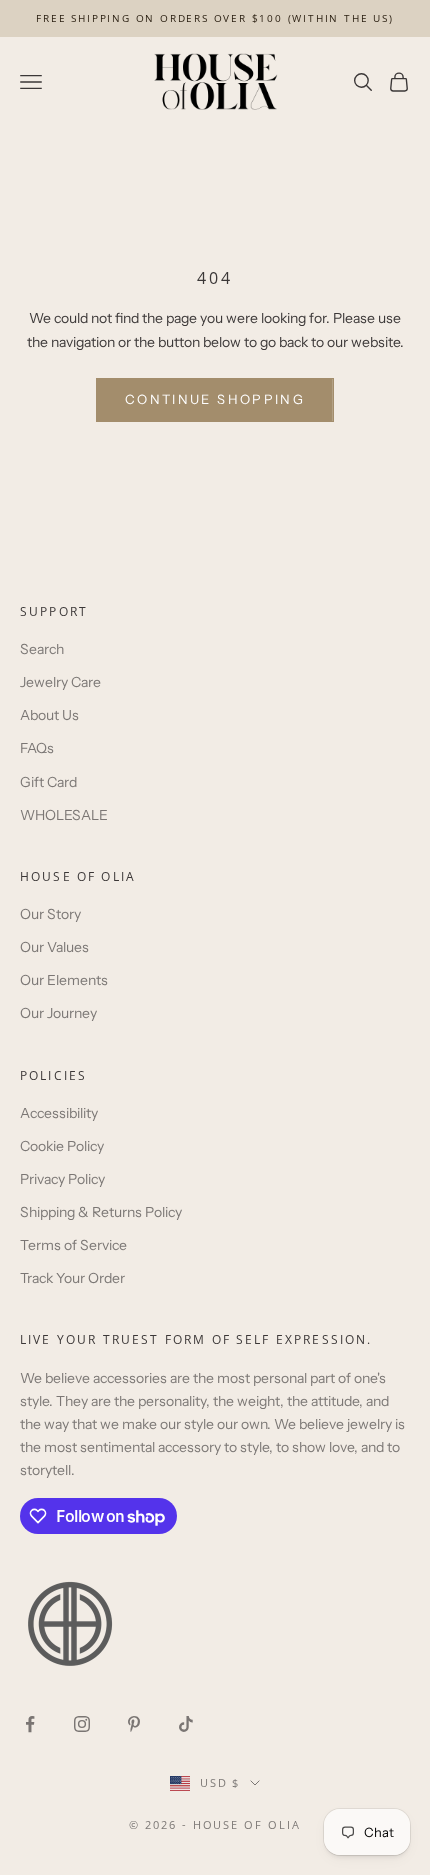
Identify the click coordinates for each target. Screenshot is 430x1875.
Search (42, 649)
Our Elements (64, 980)
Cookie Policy (62, 1146)
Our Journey (58, 1013)
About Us (49, 715)
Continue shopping (215, 399)
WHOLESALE (64, 815)
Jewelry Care (60, 682)
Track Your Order (72, 1278)
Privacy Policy (62, 1179)
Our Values (54, 947)
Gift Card (48, 782)
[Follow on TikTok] (186, 1724)
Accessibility (59, 1113)
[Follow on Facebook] (30, 1724)
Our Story (50, 914)
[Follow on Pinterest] (134, 1724)
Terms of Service (73, 1245)
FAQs (37, 748)
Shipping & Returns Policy (101, 1212)
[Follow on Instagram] (82, 1724)
